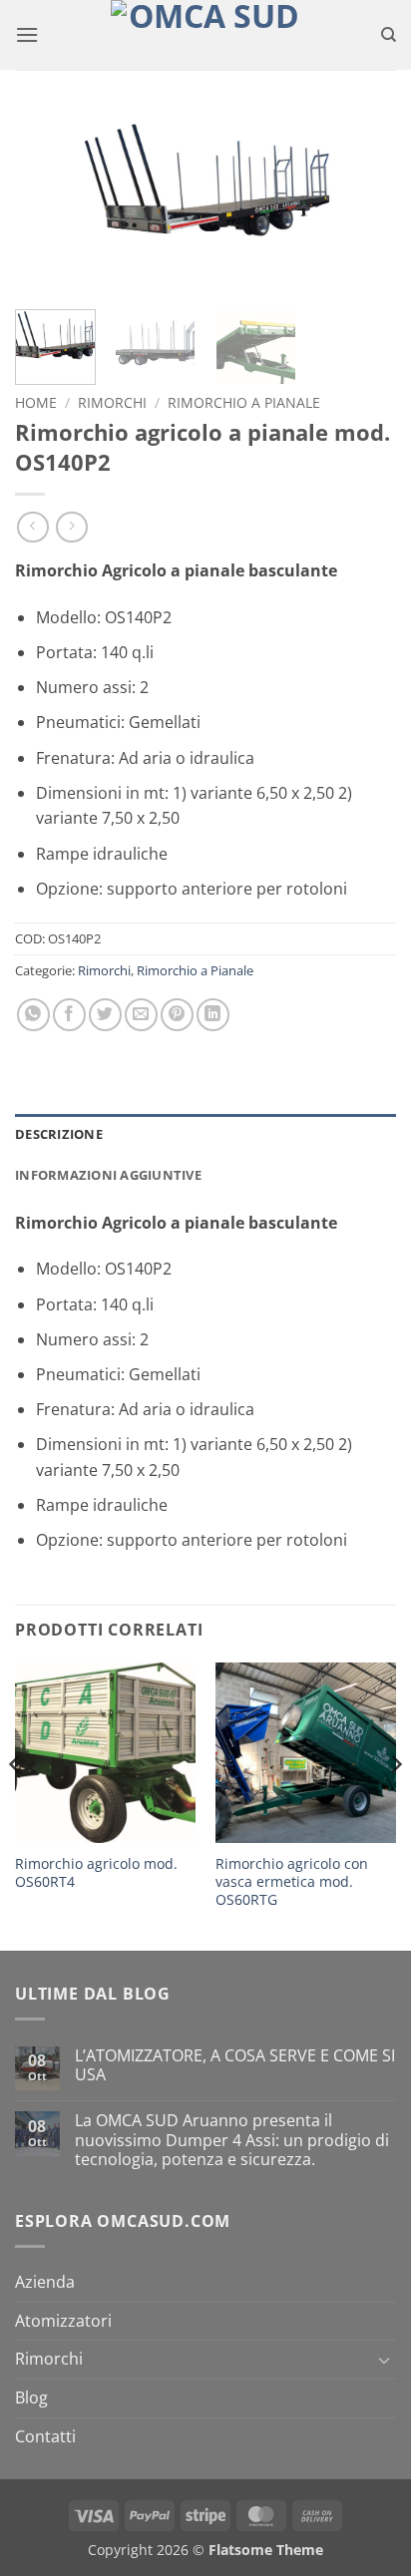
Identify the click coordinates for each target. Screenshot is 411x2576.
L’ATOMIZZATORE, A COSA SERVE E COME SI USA (235, 2065)
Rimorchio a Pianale (244, 402)
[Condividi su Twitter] (105, 1015)
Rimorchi (112, 402)
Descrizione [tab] (59, 1134)
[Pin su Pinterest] (177, 1015)
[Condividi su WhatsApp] (33, 1015)
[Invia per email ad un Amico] (141, 1015)
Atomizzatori (63, 2321)
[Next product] (32, 527)
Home (36, 402)
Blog (31, 2397)
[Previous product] (71, 527)
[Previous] (48, 203)
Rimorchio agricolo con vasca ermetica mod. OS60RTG (292, 1881)
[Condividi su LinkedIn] (213, 1015)
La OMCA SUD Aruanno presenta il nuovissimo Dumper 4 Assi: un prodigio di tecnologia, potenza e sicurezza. (232, 2140)
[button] (27, 34)
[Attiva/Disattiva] (384, 2360)
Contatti (45, 2436)
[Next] (363, 203)
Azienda (45, 2282)
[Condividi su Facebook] (69, 1015)
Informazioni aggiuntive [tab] (108, 1175)
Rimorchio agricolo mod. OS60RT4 (96, 1872)
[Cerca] (389, 35)
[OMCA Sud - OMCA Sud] (205, 35)
